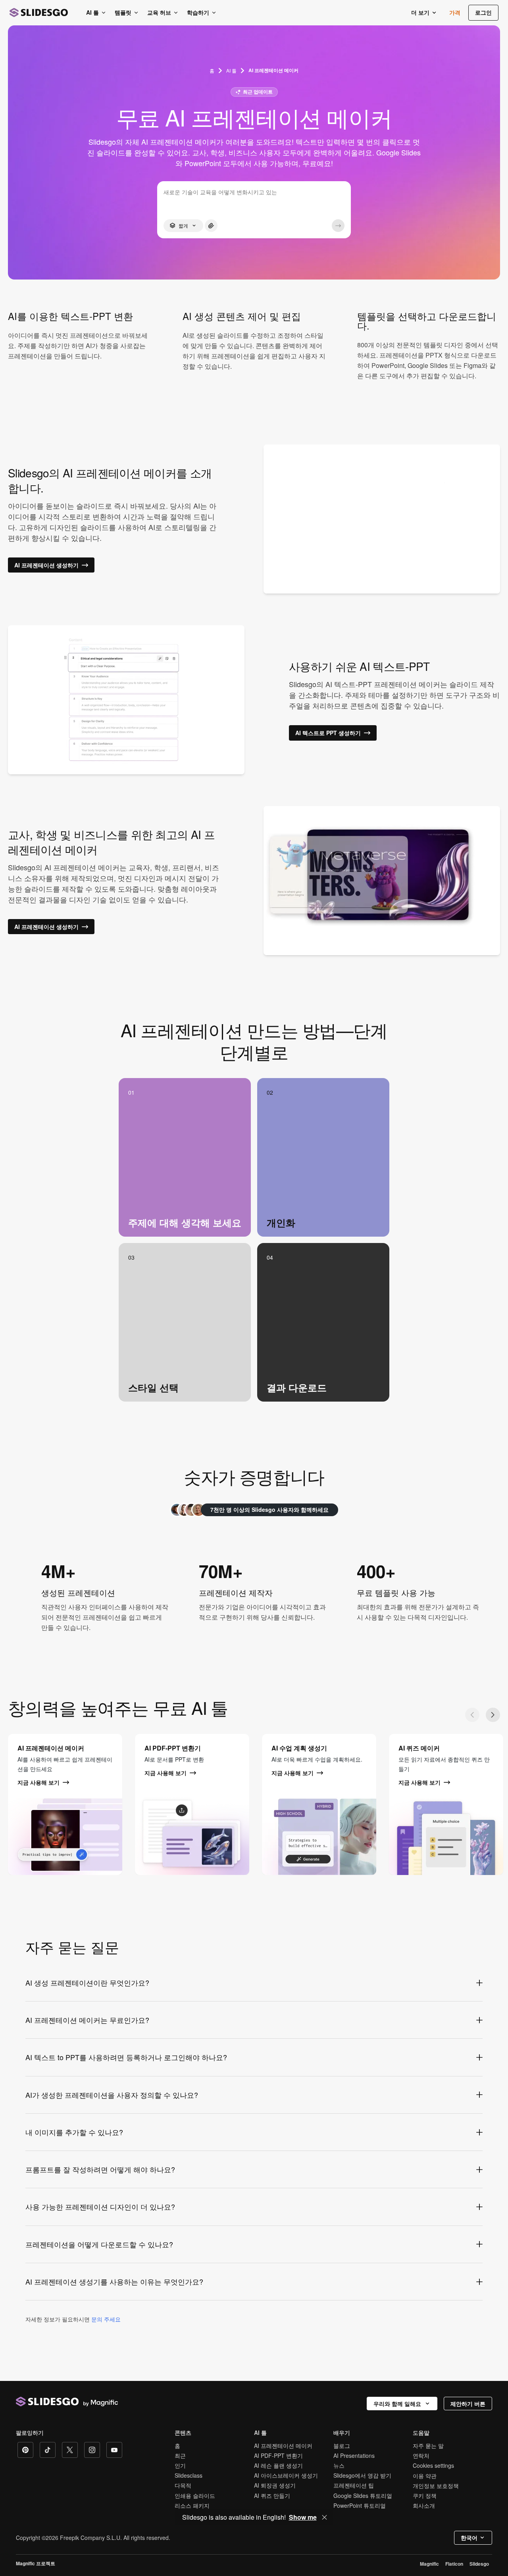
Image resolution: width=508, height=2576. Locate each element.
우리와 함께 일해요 (397, 2404)
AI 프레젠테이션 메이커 (283, 2446)
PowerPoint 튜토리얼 (360, 2505)
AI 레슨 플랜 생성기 (278, 2465)
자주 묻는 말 (428, 2446)
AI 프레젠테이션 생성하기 (46, 565)
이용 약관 (425, 2476)
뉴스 (339, 2465)
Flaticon (454, 2564)
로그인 (483, 12)
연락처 (421, 2455)
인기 (180, 2465)
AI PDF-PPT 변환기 (278, 2455)
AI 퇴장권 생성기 (275, 2485)
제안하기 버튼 (468, 2404)
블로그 (342, 2446)
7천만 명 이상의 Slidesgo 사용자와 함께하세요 (269, 1509)
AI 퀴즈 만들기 (272, 2496)
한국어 (469, 2538)
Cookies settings (433, 2466)
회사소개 (424, 2505)
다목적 (183, 2485)
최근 (180, 2455)
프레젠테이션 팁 (354, 2485)
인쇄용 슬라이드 (195, 2496)
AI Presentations (354, 2455)
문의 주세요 (106, 2319)
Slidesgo (479, 2564)
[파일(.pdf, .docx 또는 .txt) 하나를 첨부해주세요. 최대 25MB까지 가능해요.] (211, 226)
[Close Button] (325, 2517)
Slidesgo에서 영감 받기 (362, 2475)
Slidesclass (189, 2475)
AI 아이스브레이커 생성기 (286, 2475)
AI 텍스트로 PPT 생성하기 (328, 733)
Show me (303, 2517)
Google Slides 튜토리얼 (363, 2496)
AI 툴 (231, 70)
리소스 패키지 (192, 2505)
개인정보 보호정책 (436, 2486)
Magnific (429, 2564)
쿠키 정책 (425, 2496)
